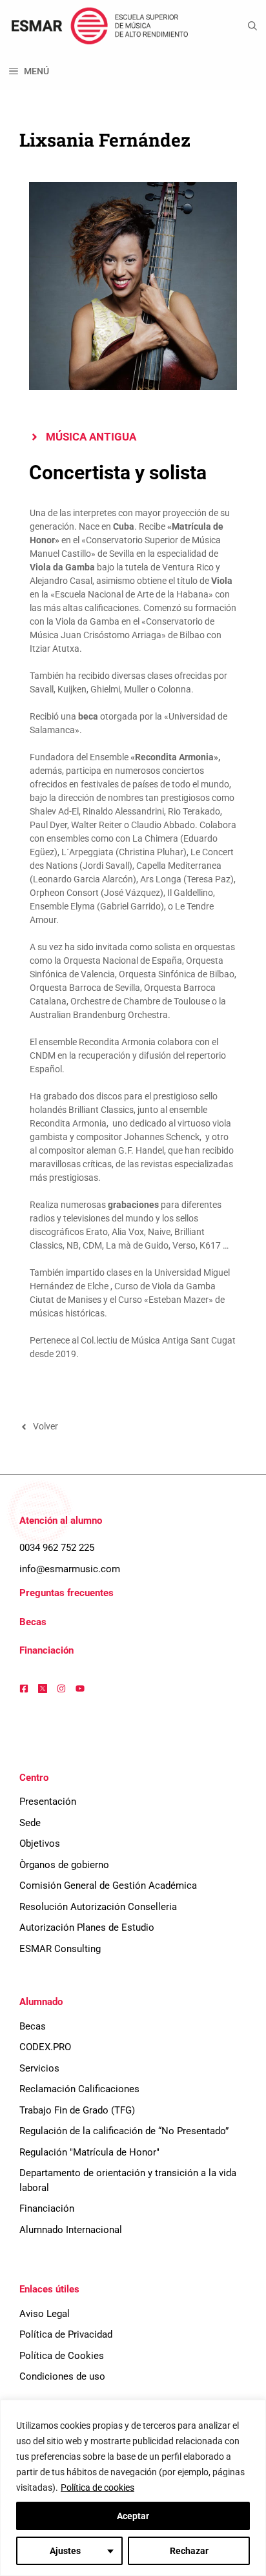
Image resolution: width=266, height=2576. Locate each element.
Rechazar (189, 2551)
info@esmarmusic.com (70, 1569)
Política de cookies (97, 2488)
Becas (33, 1622)
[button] (252, 26)
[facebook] (24, 1688)
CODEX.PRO (45, 2047)
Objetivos (40, 1844)
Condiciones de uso (62, 2376)
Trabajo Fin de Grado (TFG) (77, 2110)
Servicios (39, 2068)
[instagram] (61, 1688)
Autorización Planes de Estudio (87, 1927)
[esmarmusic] (98, 26)
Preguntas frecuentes (66, 1593)
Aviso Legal (45, 2314)
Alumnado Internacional (71, 2230)
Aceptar (133, 2516)
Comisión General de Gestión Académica (108, 1885)
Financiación (46, 1650)
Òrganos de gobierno (64, 1865)
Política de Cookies (62, 2356)
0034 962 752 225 (57, 1548)
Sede (30, 1823)
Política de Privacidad (66, 2334)
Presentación (48, 1802)
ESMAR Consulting (60, 1949)
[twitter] (43, 1688)
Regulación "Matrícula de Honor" (89, 2152)
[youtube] (80, 1688)
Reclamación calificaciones (79, 2089)
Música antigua (91, 437)
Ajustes (65, 2551)
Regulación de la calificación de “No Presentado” (124, 2131)
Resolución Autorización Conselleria (98, 1907)
